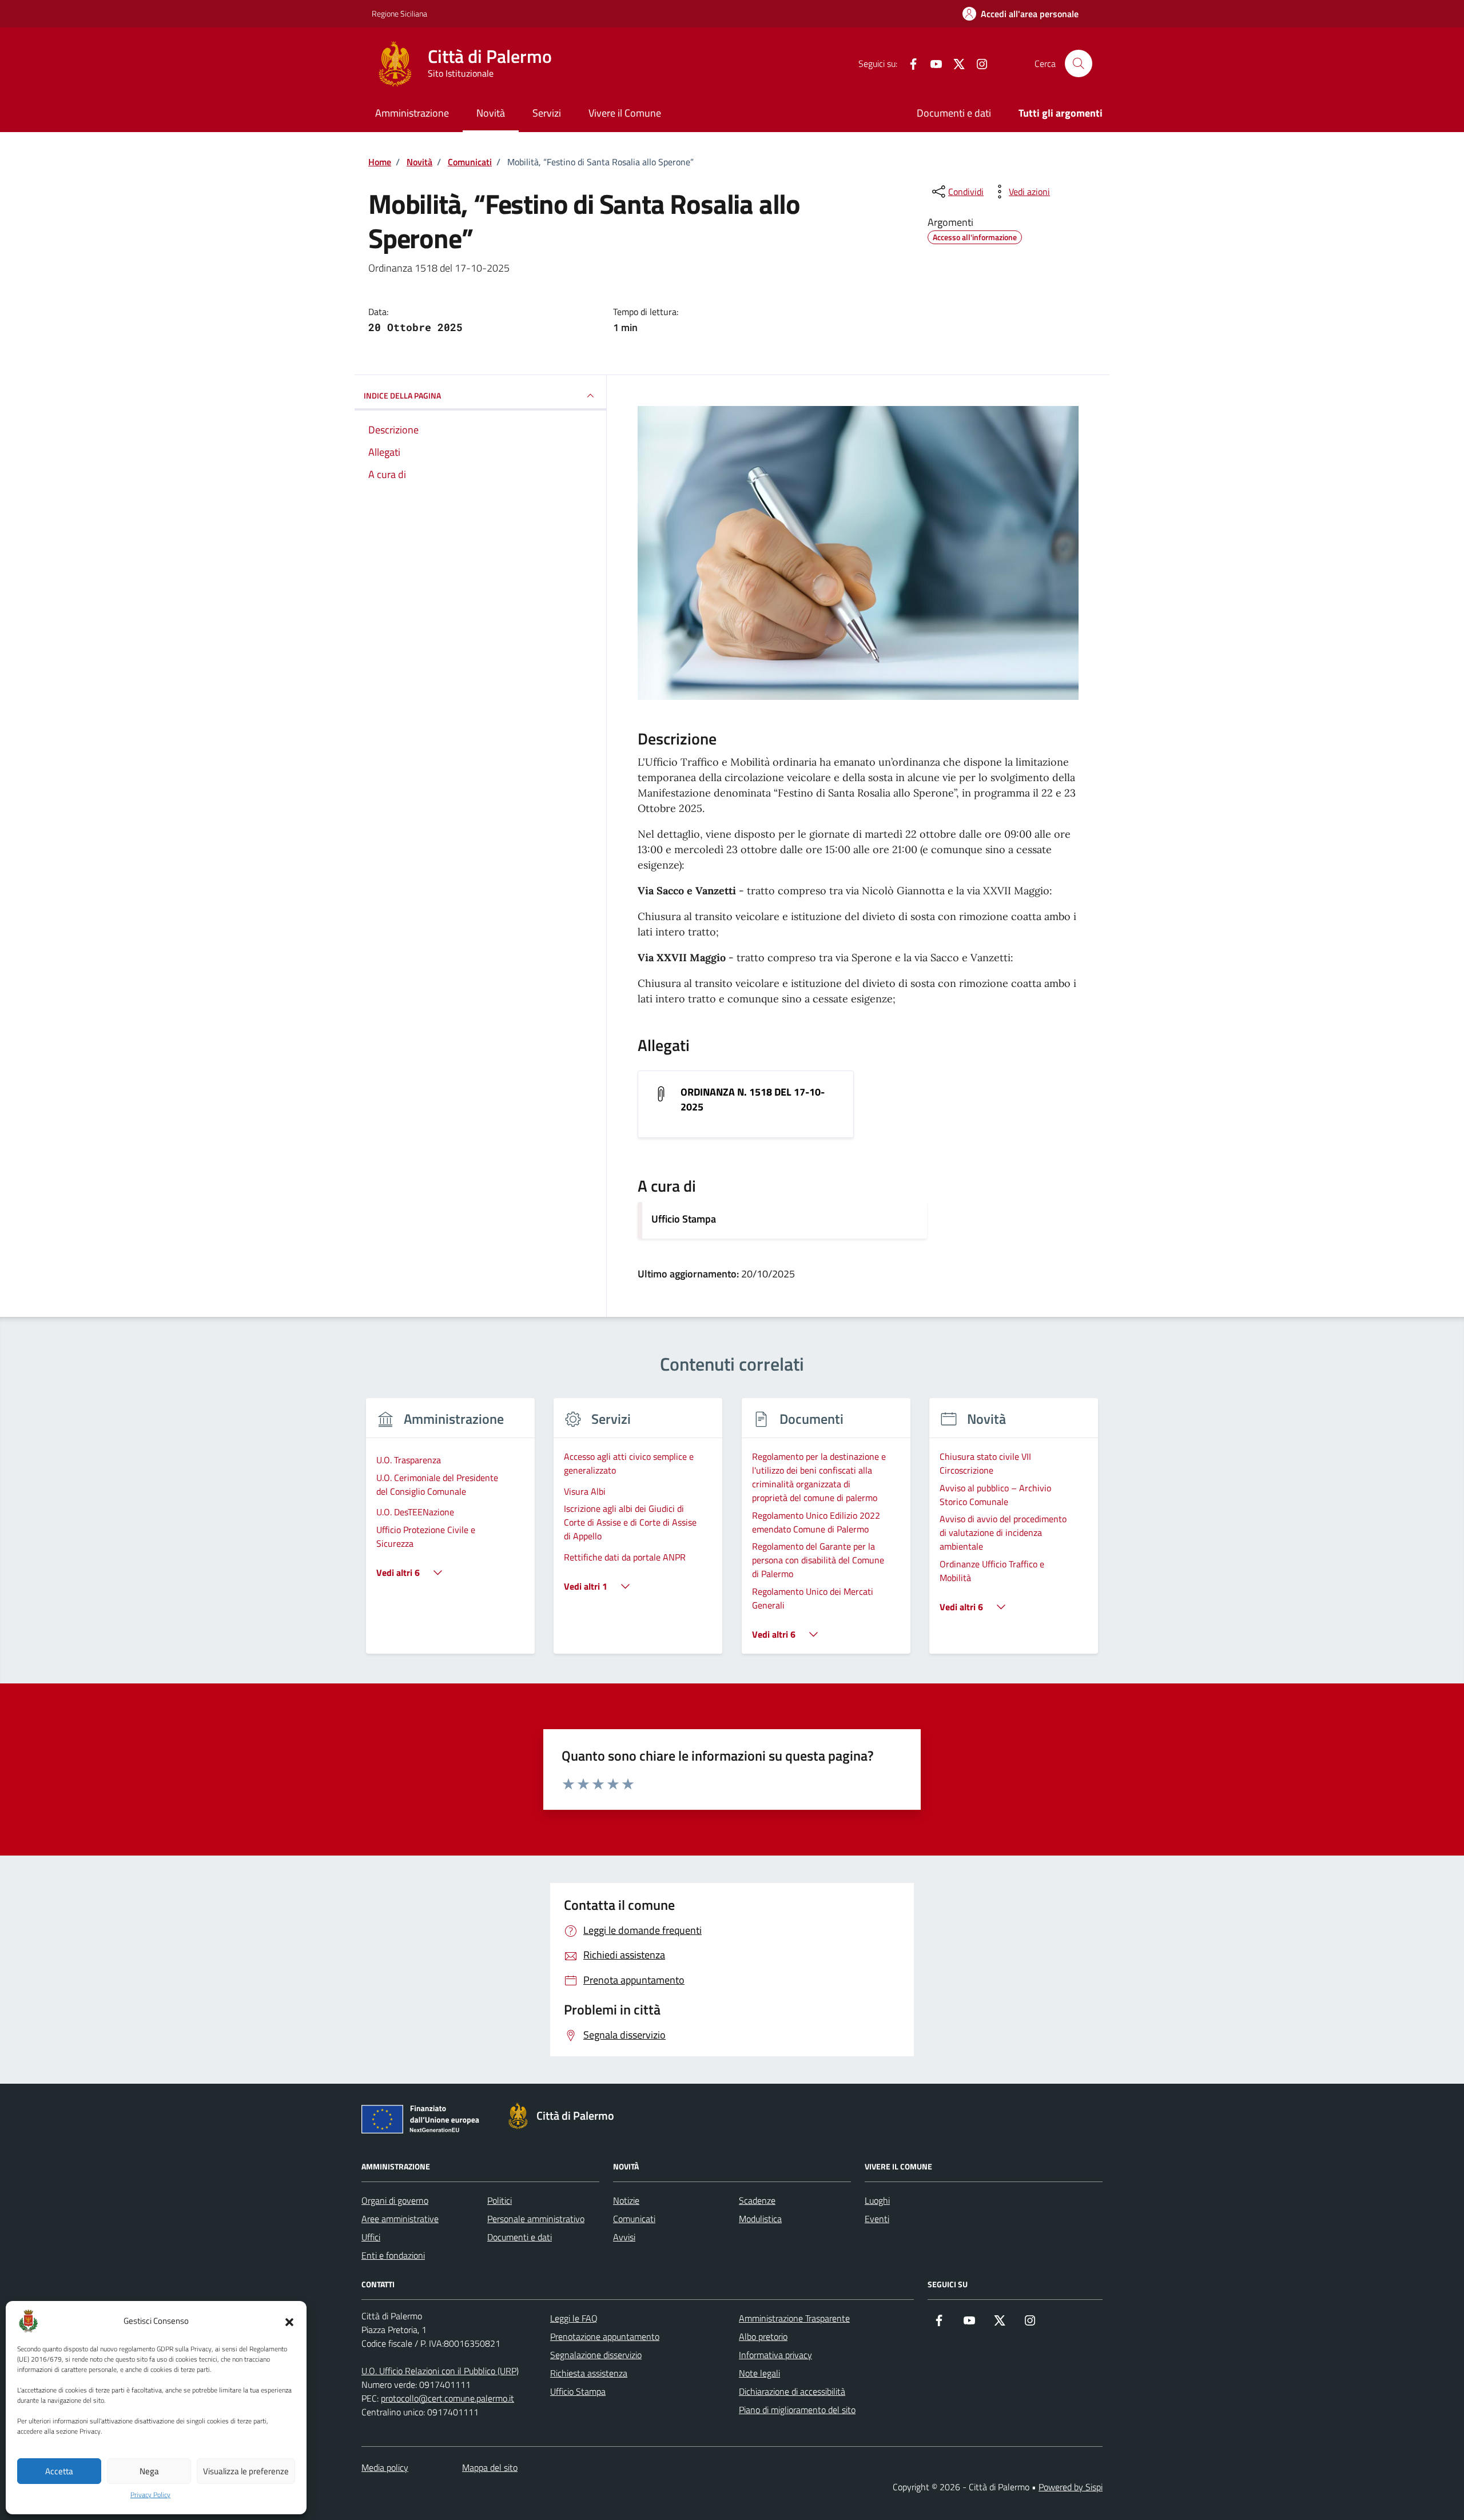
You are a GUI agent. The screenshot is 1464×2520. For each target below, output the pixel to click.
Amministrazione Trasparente (794, 2318)
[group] (450, 1533)
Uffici (371, 2237)
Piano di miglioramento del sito (797, 2410)
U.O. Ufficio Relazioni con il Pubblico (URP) (440, 2371)
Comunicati (634, 2219)
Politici (500, 2200)
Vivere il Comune (625, 113)
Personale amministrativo (536, 2219)
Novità (491, 113)
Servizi (547, 113)
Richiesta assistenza (589, 2373)
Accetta (59, 2471)
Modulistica (760, 2219)
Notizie (626, 2200)
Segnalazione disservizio (596, 2355)
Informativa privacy (775, 2355)
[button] (289, 2321)
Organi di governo (395, 2200)
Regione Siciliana (399, 13)
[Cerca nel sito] (1079, 63)
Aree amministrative (400, 2219)
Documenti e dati (954, 113)
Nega (149, 2471)
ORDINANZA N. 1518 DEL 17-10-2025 (753, 1100)
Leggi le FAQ (574, 2318)
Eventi (877, 2219)
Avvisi (624, 2237)
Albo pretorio (763, 2336)
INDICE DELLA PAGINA (402, 395)
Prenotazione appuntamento (605, 2336)
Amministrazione (412, 113)
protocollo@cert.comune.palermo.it (447, 2398)
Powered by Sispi (1071, 2487)
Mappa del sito (490, 2467)
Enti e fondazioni (393, 2255)
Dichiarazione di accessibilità (792, 2391)
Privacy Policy (150, 2495)
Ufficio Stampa (684, 1219)
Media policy (385, 2467)
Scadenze (757, 2200)
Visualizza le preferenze (246, 2471)
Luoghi (877, 2200)
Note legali (759, 2373)
